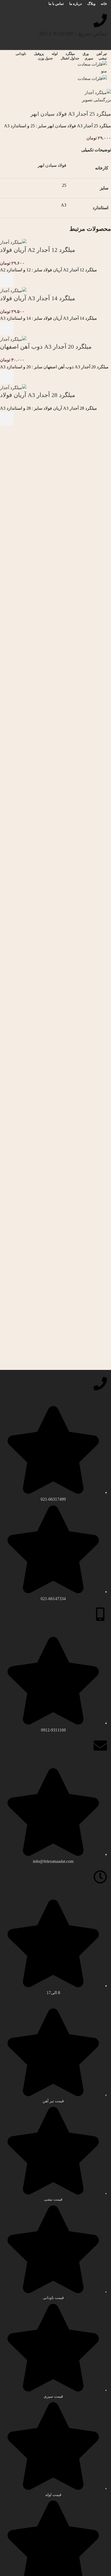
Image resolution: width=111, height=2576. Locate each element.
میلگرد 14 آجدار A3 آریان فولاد (38, 298)
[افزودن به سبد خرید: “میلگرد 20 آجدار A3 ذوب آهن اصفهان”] (7, 377)
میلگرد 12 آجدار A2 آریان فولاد (38, 250)
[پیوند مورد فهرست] (55, 1504)
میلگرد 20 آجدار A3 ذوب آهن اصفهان (46, 347)
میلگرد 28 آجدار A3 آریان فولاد (38, 395)
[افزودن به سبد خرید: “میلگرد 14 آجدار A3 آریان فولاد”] (7, 329)
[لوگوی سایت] (92, 64)
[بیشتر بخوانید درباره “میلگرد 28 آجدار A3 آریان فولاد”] (7, 419)
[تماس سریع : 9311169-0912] (100, 21)
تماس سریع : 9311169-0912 (73, 33)
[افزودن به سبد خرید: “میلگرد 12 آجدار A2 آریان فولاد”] (7, 280)
